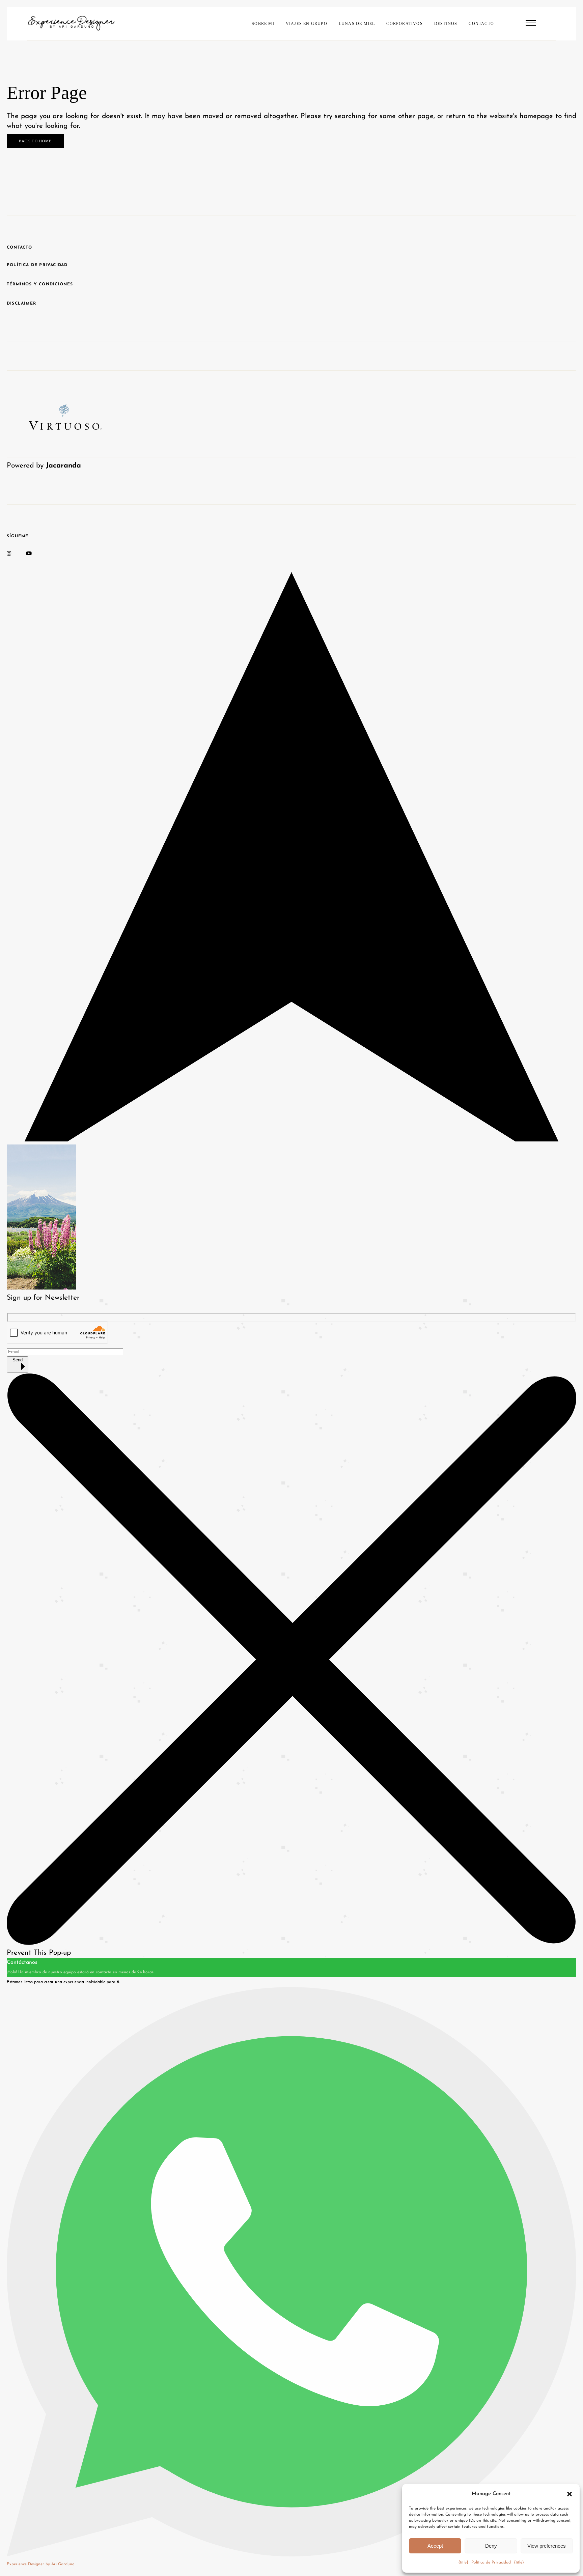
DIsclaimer (21, 304)
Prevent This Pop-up (39, 1953)
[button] (570, 2494)
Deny (491, 2546)
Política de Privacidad (491, 2563)
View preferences (547, 2546)
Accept (435, 2546)
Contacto (20, 248)
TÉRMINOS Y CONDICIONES (40, 284)
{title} (463, 2563)
